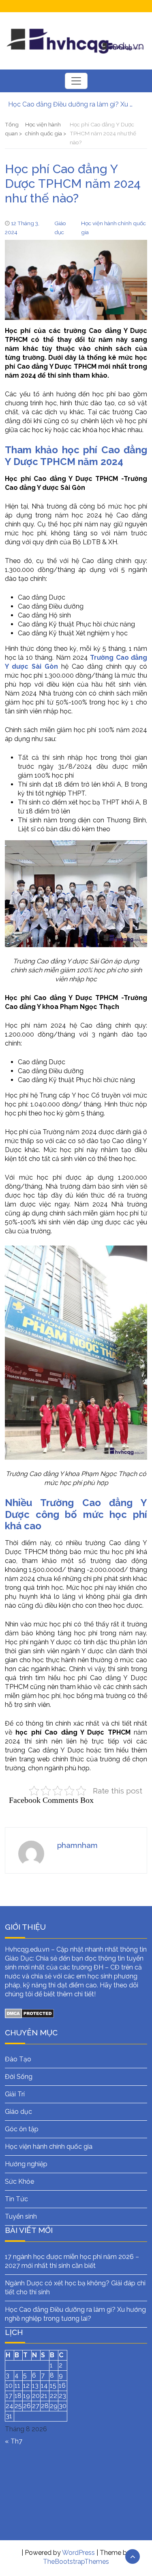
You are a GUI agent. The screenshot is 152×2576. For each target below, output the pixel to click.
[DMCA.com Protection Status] (29, 2013)
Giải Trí (15, 2094)
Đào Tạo (18, 2059)
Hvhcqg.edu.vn (27, 1949)
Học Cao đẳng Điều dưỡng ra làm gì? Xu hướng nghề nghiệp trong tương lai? (72, 104)
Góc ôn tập (22, 2129)
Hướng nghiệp (26, 2164)
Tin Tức (16, 2199)
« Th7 (14, 2441)
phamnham (77, 1845)
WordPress (78, 2553)
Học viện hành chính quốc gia (49, 2147)
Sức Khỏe (19, 2181)
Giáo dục (18, 2112)
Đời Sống (19, 2077)
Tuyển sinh (21, 2216)
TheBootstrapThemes (76, 2562)
